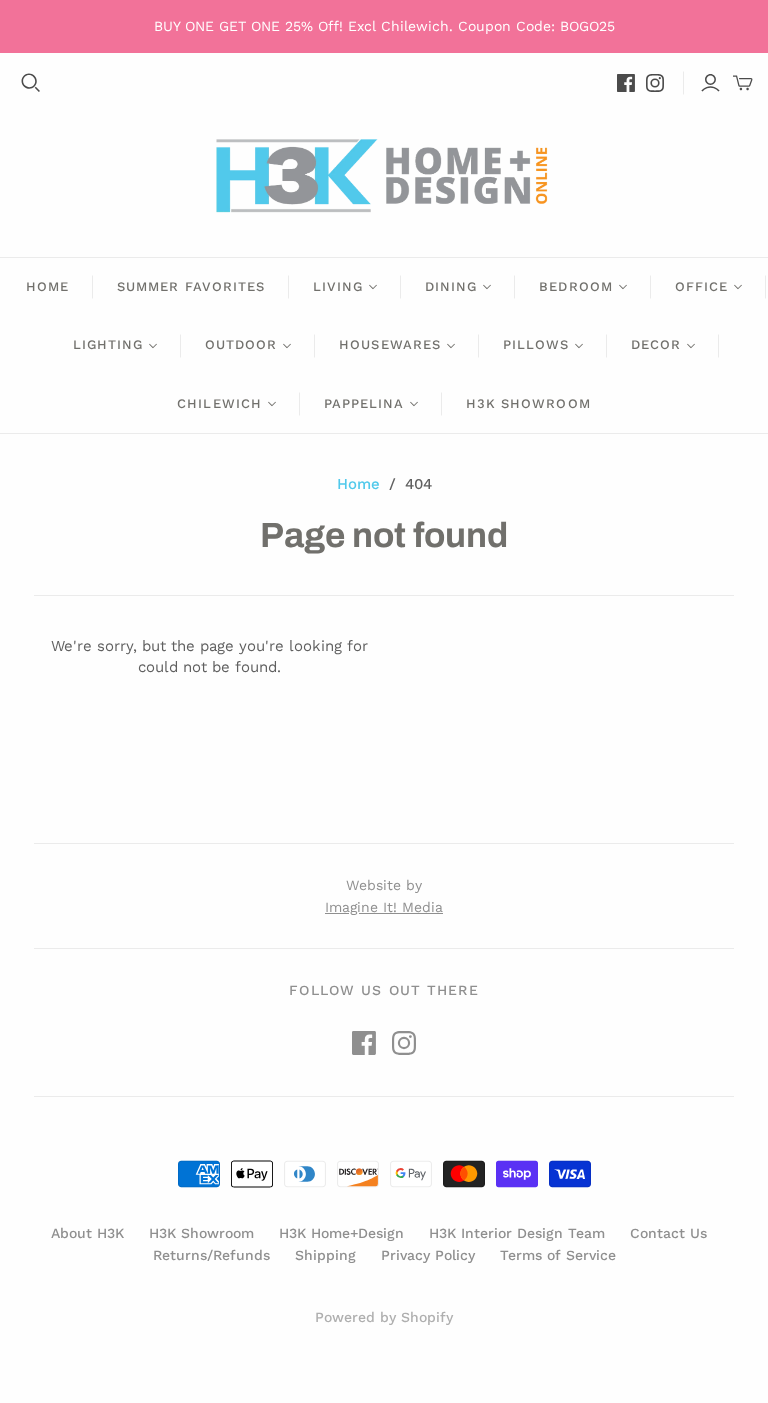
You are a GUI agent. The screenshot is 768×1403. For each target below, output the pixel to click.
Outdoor (241, 344)
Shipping (325, 1255)
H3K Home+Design (341, 1233)
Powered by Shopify (384, 1317)
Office (701, 286)
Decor (656, 344)
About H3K (87, 1233)
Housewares (389, 344)
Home (47, 286)
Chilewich (219, 403)
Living (338, 286)
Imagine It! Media (384, 907)
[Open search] (31, 83)
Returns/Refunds (211, 1255)
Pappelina (364, 403)
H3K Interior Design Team (517, 1233)
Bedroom (575, 286)
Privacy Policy (428, 1255)
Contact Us (668, 1233)
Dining (451, 286)
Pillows (536, 344)
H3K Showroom (528, 403)
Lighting (108, 344)
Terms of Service (558, 1255)
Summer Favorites (191, 286)
